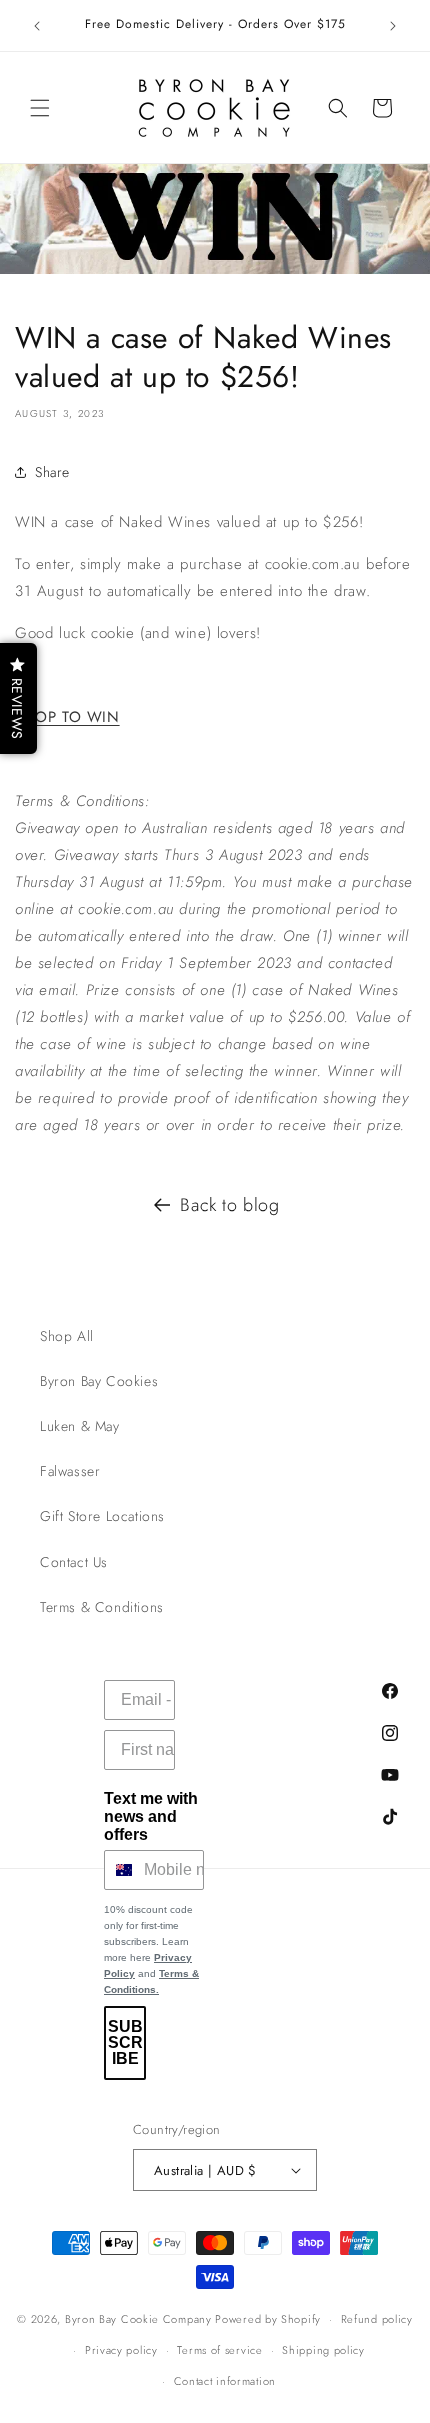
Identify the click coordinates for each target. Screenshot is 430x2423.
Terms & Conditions (102, 1607)
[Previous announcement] (37, 26)
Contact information (225, 2381)
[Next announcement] (393, 26)
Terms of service (219, 2350)
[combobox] (119, 1870)
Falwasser (70, 1471)
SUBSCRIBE (125, 2042)
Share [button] (52, 472)
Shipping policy (323, 2350)
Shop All (67, 1336)
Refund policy (377, 2319)
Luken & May (80, 1426)
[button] (40, 108)
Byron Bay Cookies (99, 1381)
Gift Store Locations (102, 1516)
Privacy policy (121, 2350)
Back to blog (229, 1205)
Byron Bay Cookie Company (138, 2319)
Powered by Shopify (268, 2319)
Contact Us (74, 1562)
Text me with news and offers (151, 1816)
